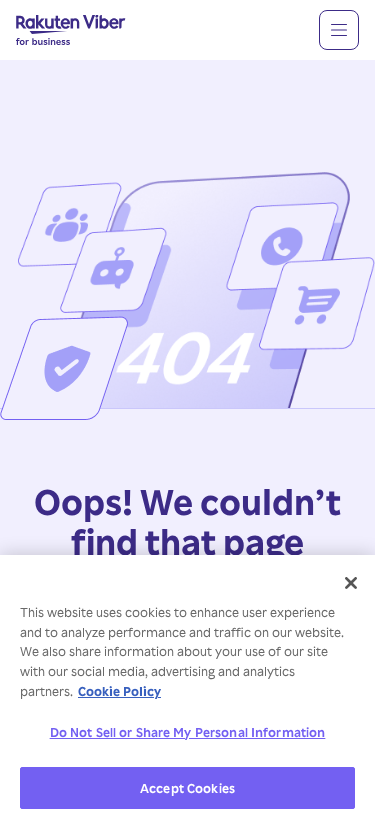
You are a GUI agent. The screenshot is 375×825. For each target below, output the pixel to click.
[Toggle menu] (339, 30)
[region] (187, 690)
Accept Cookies (187, 787)
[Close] (351, 583)
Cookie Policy (119, 690)
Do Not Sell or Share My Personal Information (188, 731)
